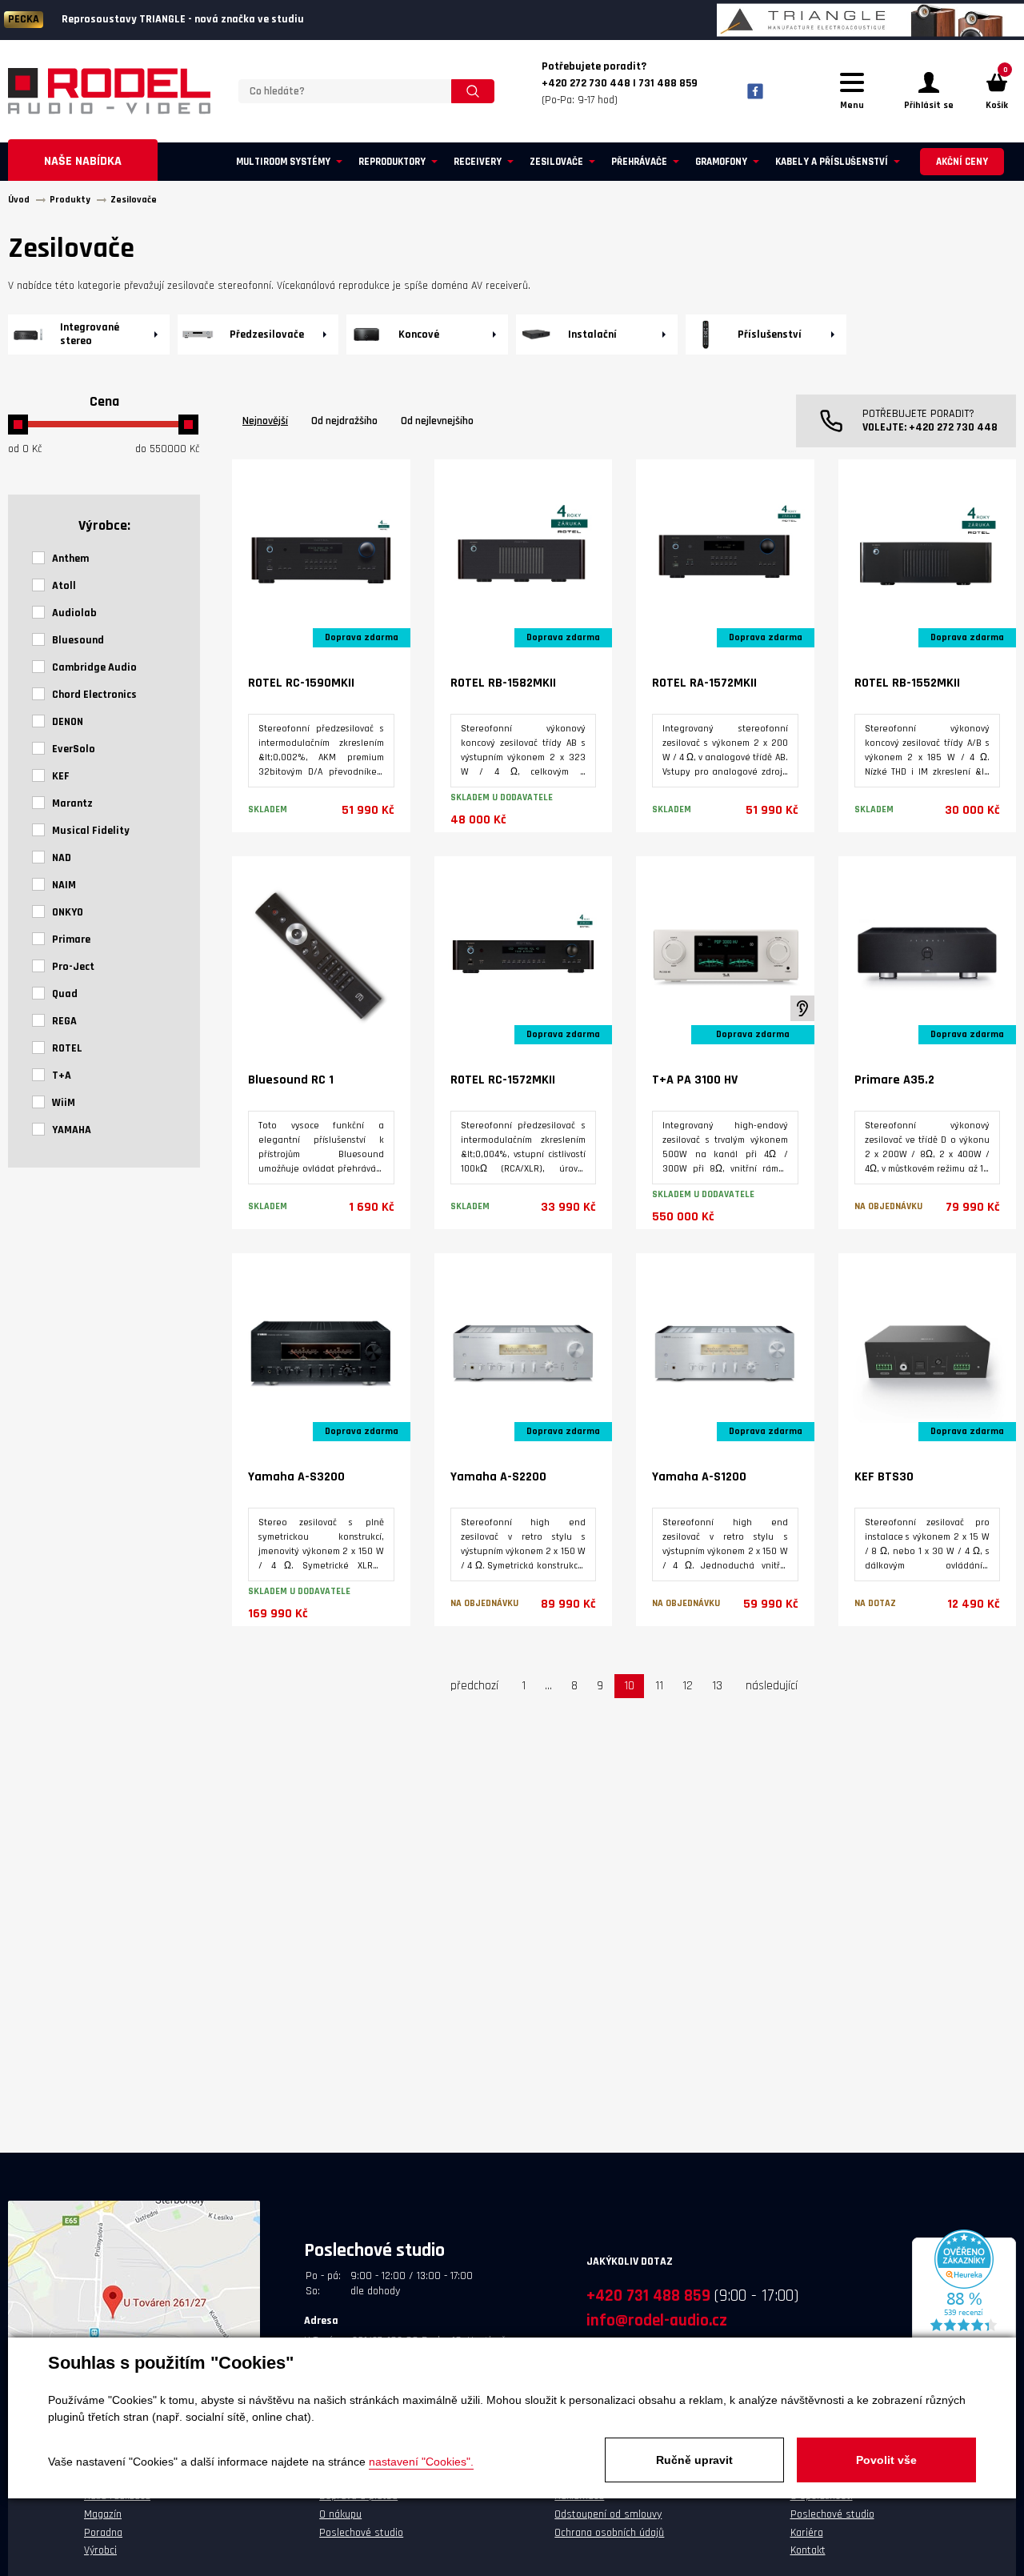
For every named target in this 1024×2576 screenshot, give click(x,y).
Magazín (103, 2514)
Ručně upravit (694, 2460)
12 (688, 1686)
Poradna (103, 2533)
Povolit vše (886, 2460)
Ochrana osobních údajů (609, 2533)
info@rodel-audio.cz (657, 2320)
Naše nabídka (83, 161)
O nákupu (340, 2514)
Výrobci (100, 2550)
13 (717, 1686)
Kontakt (808, 2550)
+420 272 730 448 (953, 427)
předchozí (474, 1686)
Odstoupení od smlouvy (608, 2514)
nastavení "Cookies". (421, 2462)
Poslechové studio (361, 2533)
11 (659, 1686)
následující (772, 1686)
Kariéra (807, 2533)
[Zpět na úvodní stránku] (109, 91)
